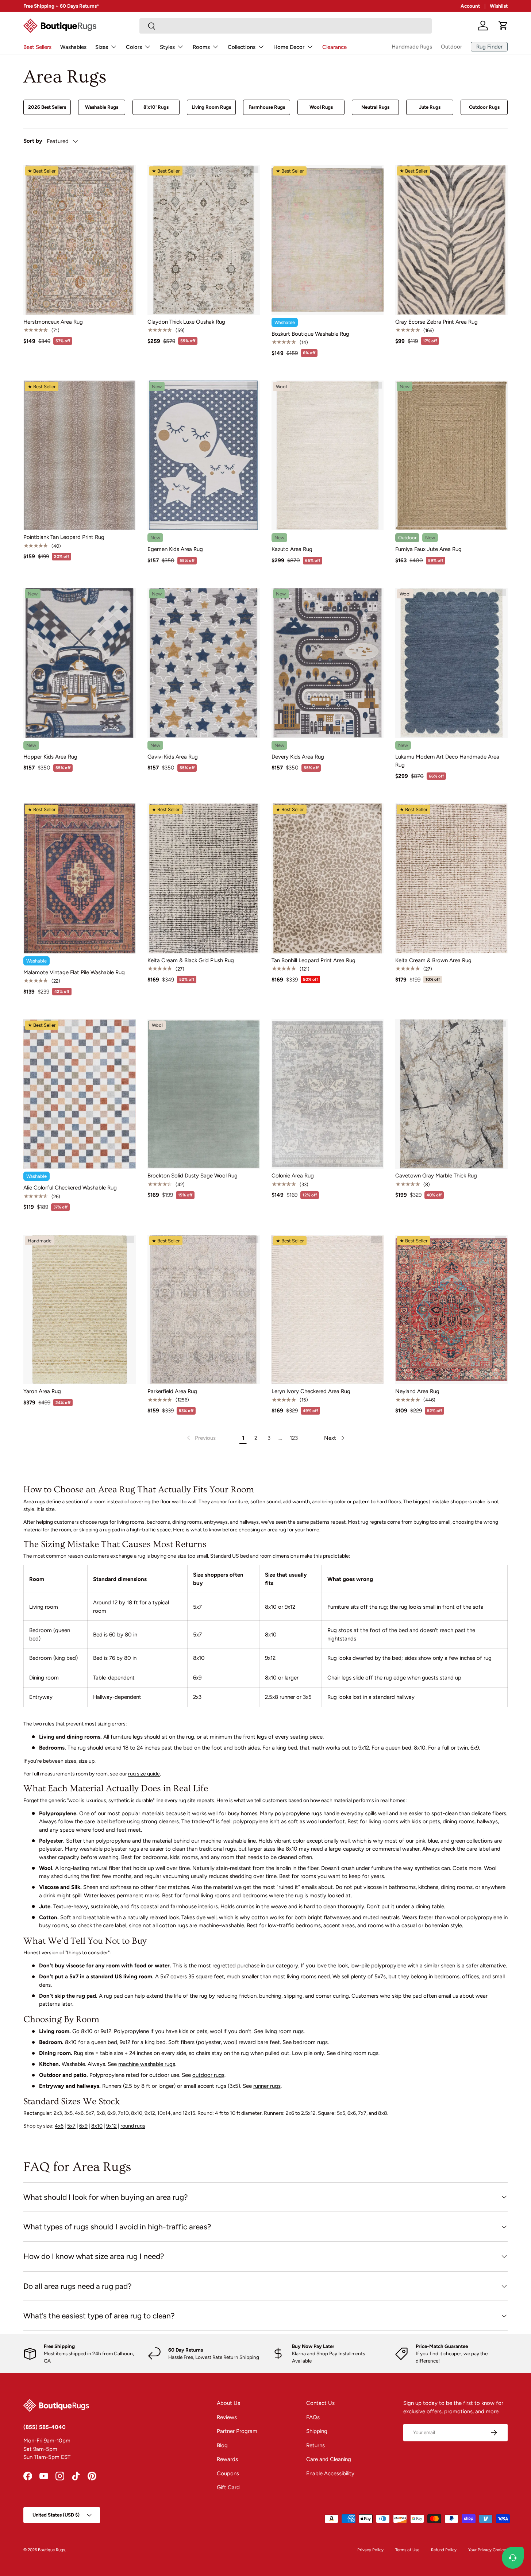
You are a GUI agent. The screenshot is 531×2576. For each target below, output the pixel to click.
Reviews (227, 2417)
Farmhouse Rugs (267, 107)
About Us (228, 2403)
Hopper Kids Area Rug (50, 757)
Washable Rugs (102, 107)
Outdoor (451, 47)
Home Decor (289, 47)
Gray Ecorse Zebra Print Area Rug (436, 322)
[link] (201, 1438)
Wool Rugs (321, 107)
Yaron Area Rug (42, 1391)
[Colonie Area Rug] (328, 1094)
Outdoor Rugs (484, 107)
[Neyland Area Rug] (451, 1310)
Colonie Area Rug (293, 1176)
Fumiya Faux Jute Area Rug (428, 549)
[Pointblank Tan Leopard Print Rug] (80, 455)
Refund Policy (444, 2550)
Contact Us (320, 2403)
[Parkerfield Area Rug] (204, 1310)
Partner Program (237, 2431)
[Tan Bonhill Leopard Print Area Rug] (328, 878)
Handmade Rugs (412, 47)
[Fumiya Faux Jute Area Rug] (451, 455)
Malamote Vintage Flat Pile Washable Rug (74, 972)
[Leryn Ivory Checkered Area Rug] (328, 1310)
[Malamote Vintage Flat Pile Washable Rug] (80, 878)
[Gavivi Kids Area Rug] (204, 663)
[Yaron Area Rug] (80, 1310)
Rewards (227, 2459)
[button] (503, 26)
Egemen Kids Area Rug (175, 549)
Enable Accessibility (330, 2473)
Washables (73, 47)
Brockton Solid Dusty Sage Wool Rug (193, 1176)
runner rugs (267, 2086)
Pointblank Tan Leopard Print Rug (64, 537)
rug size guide (144, 1774)
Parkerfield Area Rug (172, 1391)
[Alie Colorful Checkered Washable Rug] (80, 1094)
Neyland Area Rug (417, 1391)
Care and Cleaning (329, 2459)
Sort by (33, 141)
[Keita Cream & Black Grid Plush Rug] (204, 878)
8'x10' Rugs (156, 107)
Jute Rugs (430, 107)
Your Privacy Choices (488, 2550)
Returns (315, 2445)
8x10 (97, 2126)
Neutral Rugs (375, 107)
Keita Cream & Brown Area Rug (433, 960)
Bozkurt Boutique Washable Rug (310, 334)
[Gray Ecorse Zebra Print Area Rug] (451, 240)
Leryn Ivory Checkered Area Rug (311, 1391)
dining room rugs (358, 2053)
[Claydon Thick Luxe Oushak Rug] (204, 240)
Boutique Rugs (51, 2550)
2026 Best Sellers (47, 107)
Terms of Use (407, 2550)
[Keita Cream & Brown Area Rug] (451, 878)
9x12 (111, 2126)
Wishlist (499, 6)
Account (470, 6)
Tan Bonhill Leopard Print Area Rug (313, 960)
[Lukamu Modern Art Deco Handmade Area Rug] (451, 663)
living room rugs (284, 2031)
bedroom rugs (310, 2042)
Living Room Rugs (211, 107)
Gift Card (228, 2487)
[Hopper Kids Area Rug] (80, 663)
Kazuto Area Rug (292, 549)
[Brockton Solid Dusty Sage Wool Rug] (204, 1094)
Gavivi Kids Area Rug (173, 757)
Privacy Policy (370, 2550)
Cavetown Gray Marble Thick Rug (436, 1176)
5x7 (71, 2126)
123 (294, 1438)
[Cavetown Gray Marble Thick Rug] (451, 1094)
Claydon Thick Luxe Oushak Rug (186, 322)
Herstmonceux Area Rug (53, 322)
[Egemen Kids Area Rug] (204, 455)
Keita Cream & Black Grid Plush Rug (191, 960)
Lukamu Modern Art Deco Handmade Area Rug (447, 761)
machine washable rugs (147, 2064)
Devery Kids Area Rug (298, 757)
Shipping (317, 2431)
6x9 (83, 2126)
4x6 (59, 2126)
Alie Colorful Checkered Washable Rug (70, 1188)
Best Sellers (37, 47)
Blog (222, 2445)
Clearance (334, 47)
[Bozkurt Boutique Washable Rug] (328, 240)
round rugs (133, 2126)
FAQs (313, 2417)
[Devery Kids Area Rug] (328, 663)
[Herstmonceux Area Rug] (80, 240)
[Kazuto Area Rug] (328, 455)
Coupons (228, 2473)
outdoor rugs (208, 2075)
